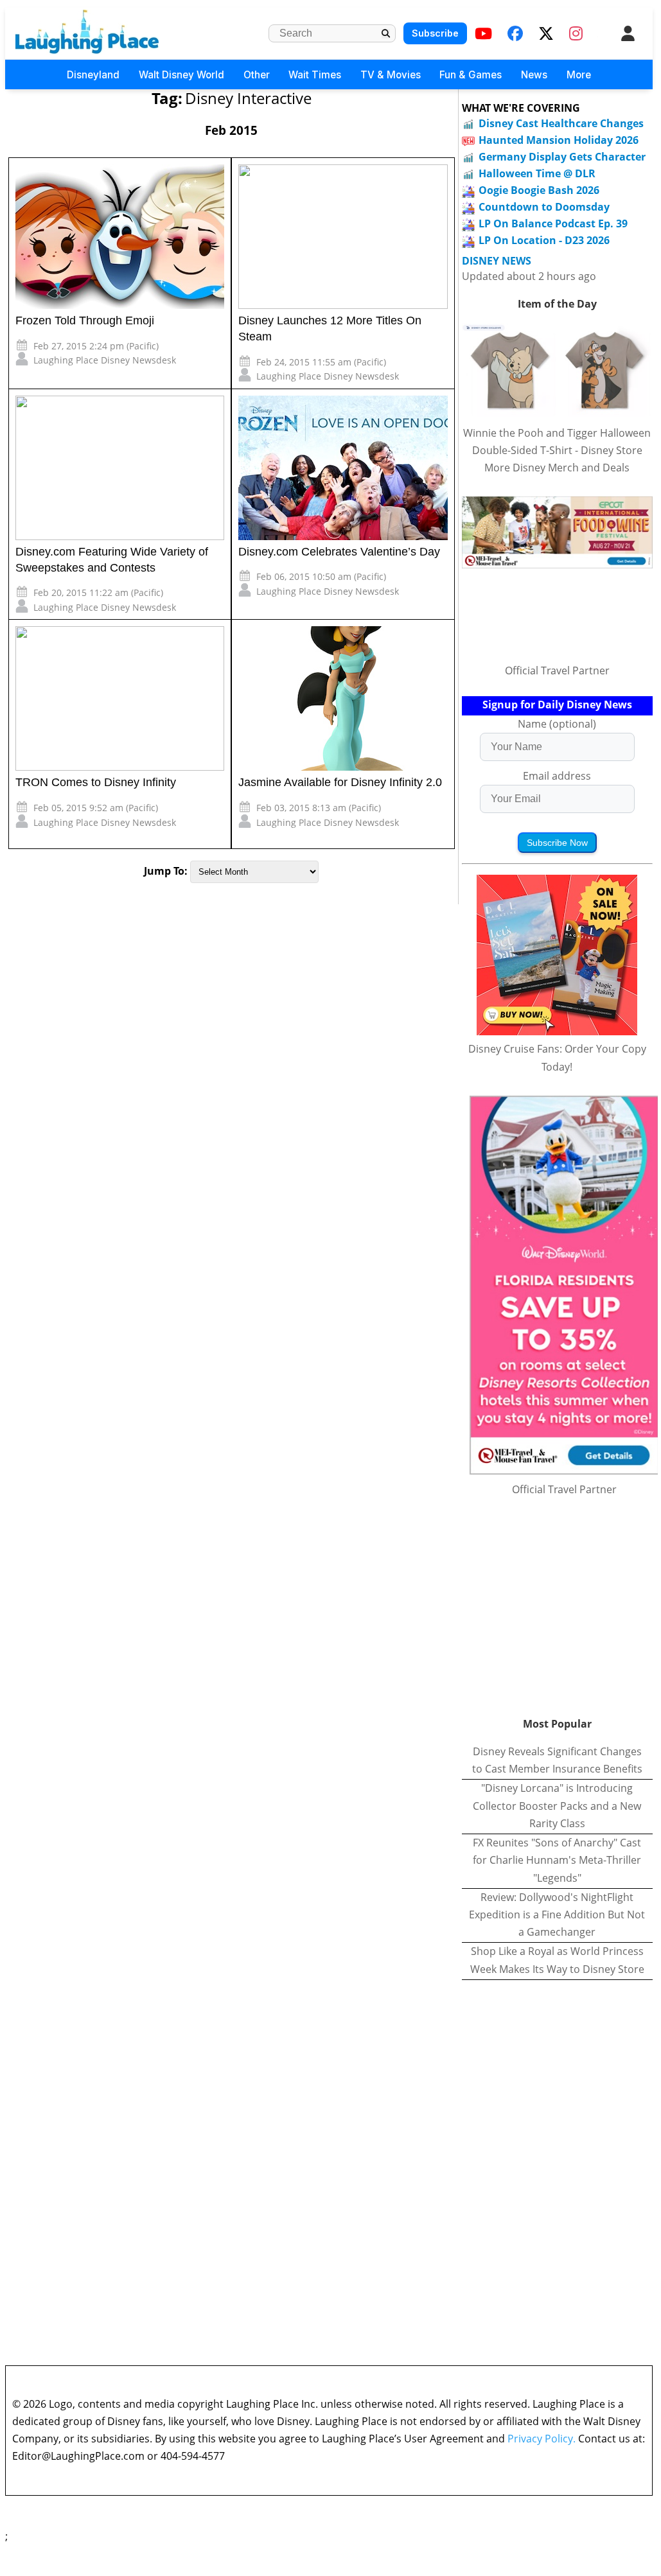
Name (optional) (557, 724)
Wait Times (315, 75)
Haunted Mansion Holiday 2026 (559, 140)
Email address (557, 776)
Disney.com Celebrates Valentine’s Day (339, 552)
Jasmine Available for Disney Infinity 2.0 (340, 782)
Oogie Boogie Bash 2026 (539, 190)
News (534, 75)
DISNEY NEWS (497, 261)
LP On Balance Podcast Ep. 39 (553, 223)
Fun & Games (471, 75)
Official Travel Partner (557, 670)
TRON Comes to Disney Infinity (96, 782)
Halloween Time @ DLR (537, 173)
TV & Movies (391, 75)
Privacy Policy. (542, 2439)
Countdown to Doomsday (544, 207)
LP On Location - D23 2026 (544, 240)
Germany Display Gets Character (562, 157)
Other (257, 75)
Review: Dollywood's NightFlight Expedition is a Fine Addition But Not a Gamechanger (557, 1914)
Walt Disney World (181, 75)
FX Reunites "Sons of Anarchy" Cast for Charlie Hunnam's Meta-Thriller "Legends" (557, 1860)
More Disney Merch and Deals (557, 468)
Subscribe (435, 33)
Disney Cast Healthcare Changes (561, 123)
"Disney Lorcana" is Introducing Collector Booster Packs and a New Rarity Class (557, 1805)
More (579, 75)
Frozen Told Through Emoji (85, 320)
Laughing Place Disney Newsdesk (105, 360)
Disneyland (93, 75)
